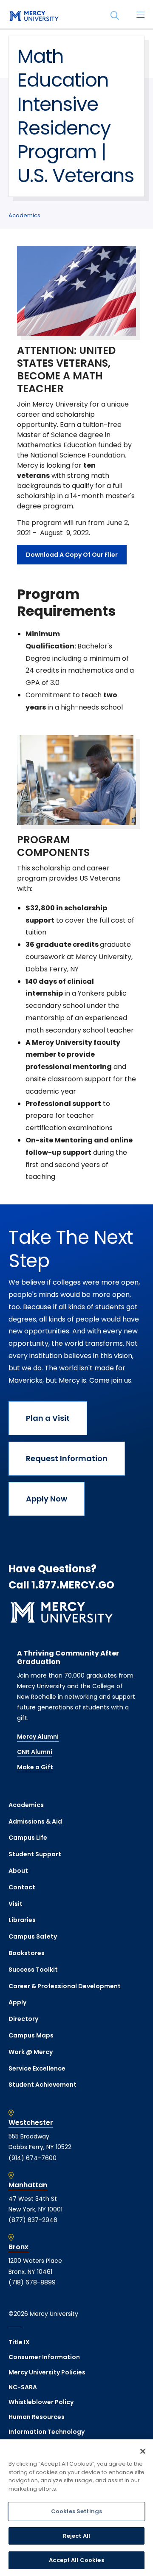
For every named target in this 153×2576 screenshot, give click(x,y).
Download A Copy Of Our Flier (72, 555)
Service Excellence (37, 2068)
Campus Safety (33, 1936)
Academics (24, 215)
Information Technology (47, 2432)
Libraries (22, 1920)
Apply (17, 2002)
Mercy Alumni (38, 1737)
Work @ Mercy (31, 2052)
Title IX (19, 2342)
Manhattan (28, 2185)
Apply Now (47, 1499)
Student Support (35, 1854)
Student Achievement (42, 2085)
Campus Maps (31, 2035)
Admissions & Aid (35, 1821)
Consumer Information (44, 2357)
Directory (23, 2019)
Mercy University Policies (47, 2372)
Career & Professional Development (65, 1986)
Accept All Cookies (76, 2560)
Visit (16, 1904)
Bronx (18, 2247)
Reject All (76, 2536)
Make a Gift (35, 1767)
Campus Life (28, 1838)
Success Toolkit (33, 1970)
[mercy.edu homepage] (34, 17)
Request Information (67, 1458)
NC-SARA (23, 2387)
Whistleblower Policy (41, 2402)
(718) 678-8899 (32, 2282)
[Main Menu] (140, 16)
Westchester (31, 2123)
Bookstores (27, 1953)
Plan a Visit (48, 1418)
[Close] (143, 2451)
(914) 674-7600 (33, 2158)
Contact (22, 1887)
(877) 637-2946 (33, 2220)
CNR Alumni (35, 1752)
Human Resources (37, 2417)
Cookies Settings (76, 2511)
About (18, 1871)
